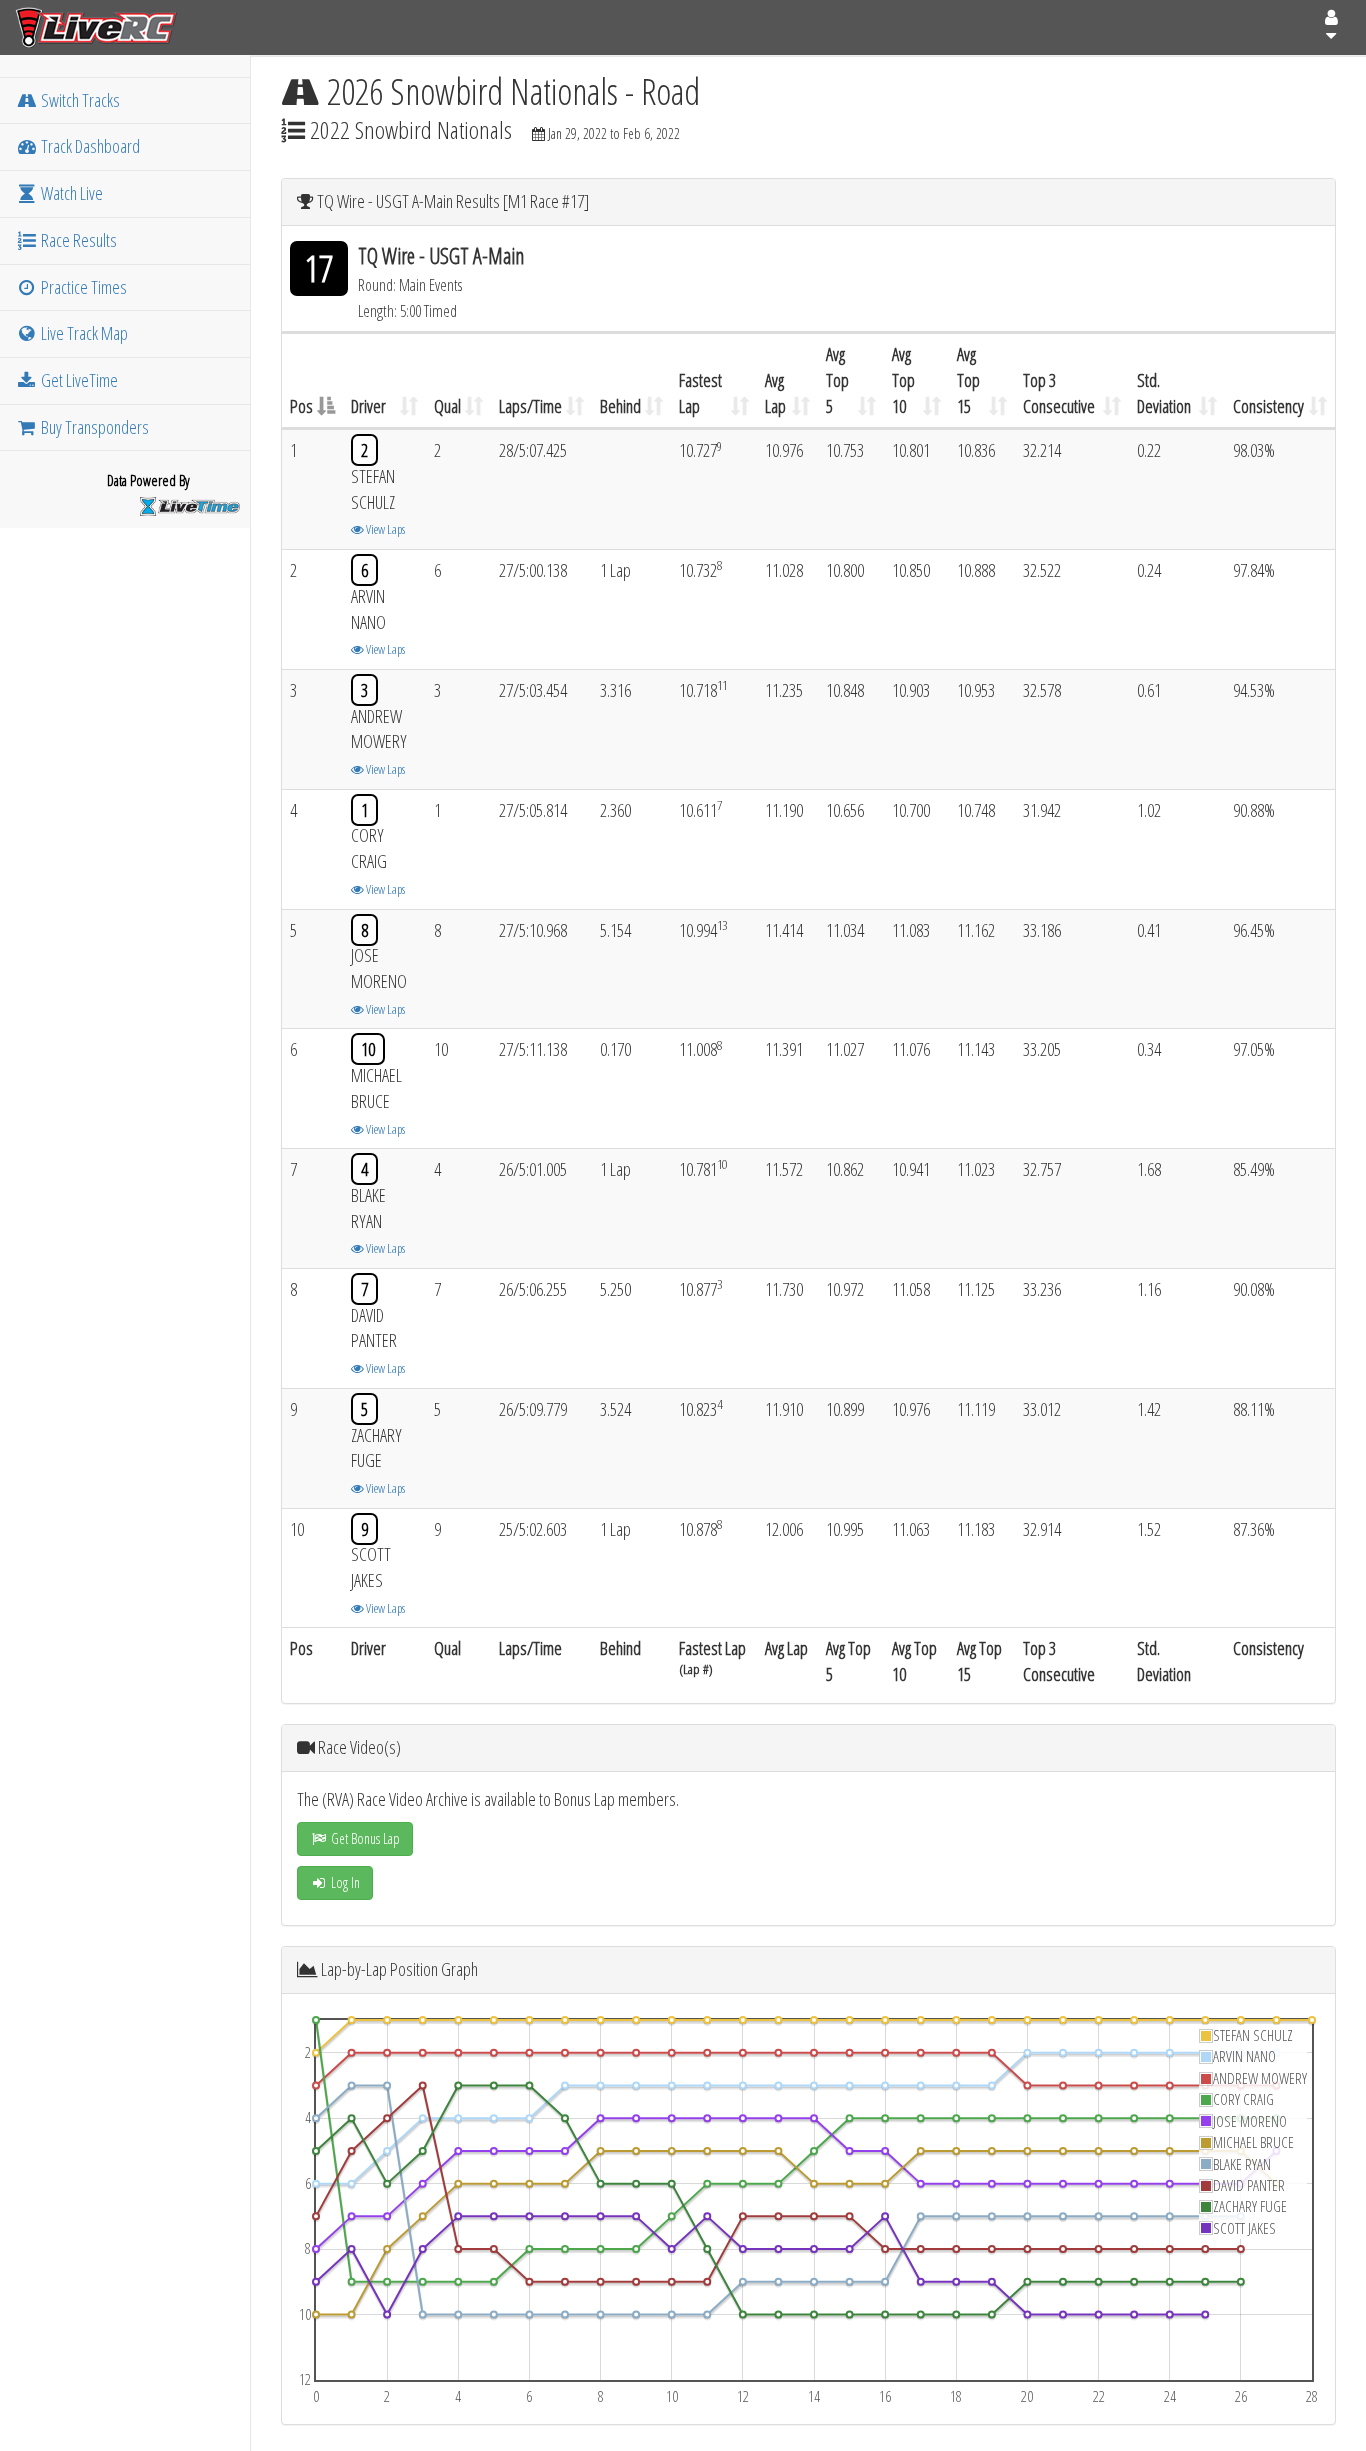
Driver (368, 406)
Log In (344, 1882)
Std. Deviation (1164, 393)
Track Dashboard (89, 146)
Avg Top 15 (968, 379)
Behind (620, 406)
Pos (301, 406)
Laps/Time (530, 406)
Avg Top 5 (837, 379)
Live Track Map (83, 333)
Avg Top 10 (903, 379)
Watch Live (70, 193)
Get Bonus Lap (364, 1838)
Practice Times (82, 287)
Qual (447, 406)
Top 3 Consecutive (1059, 393)
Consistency (1268, 406)
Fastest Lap (700, 393)
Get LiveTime (78, 380)
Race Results (77, 240)
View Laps (384, 529)
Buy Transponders (93, 427)
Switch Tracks (79, 100)
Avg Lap (775, 393)
